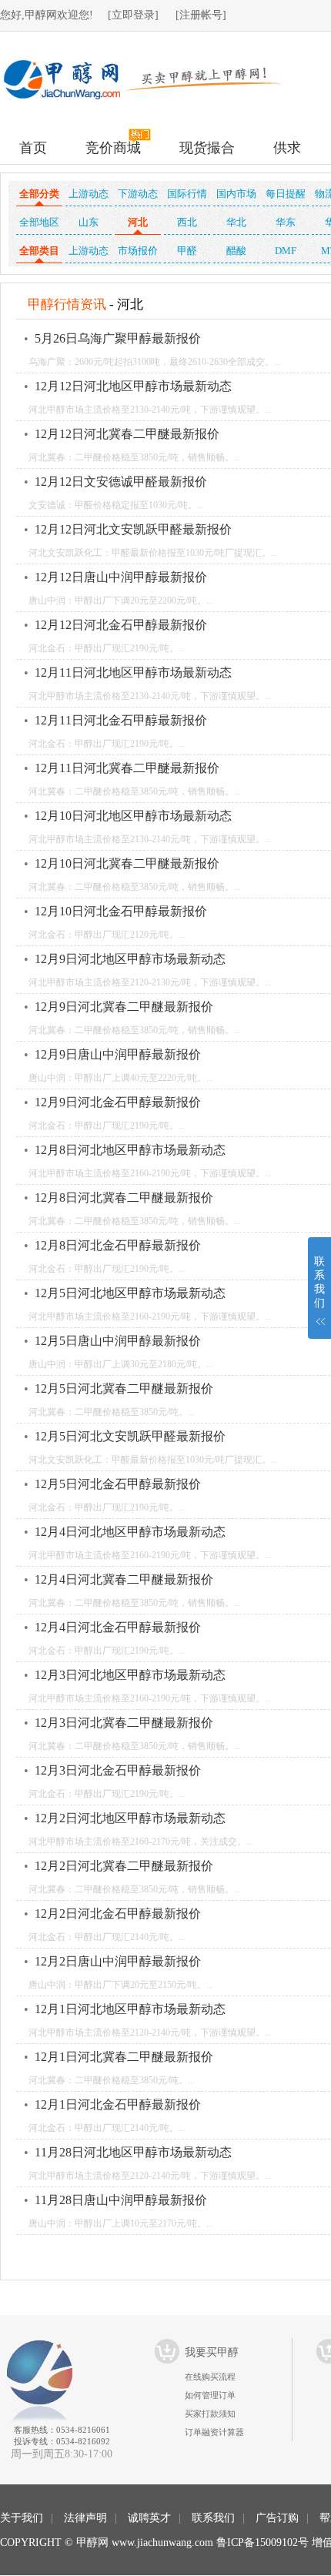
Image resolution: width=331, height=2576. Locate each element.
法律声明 (85, 2518)
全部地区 (39, 222)
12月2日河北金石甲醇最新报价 (118, 1914)
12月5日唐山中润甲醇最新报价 (118, 1341)
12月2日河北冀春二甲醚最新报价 (124, 1866)
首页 (33, 148)
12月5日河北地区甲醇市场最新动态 (130, 1293)
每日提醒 (286, 194)
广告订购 (277, 2518)
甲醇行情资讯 (67, 304)
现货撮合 (207, 148)
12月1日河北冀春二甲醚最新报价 (124, 2057)
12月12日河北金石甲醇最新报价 (121, 625)
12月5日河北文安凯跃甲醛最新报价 (130, 1436)
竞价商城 (113, 148)
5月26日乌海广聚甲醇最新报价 (118, 338)
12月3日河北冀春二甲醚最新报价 (124, 1723)
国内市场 (236, 194)
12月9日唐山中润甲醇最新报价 (118, 1054)
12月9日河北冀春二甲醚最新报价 (124, 1007)
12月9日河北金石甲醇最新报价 (118, 1102)
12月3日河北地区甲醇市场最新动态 (130, 1675)
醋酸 (236, 251)
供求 (287, 148)
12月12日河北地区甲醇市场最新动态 (133, 386)
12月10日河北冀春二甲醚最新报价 (127, 863)
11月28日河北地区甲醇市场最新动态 (133, 2152)
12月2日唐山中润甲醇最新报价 (118, 1961)
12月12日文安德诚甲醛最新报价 (121, 482)
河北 (138, 222)
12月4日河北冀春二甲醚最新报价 (124, 1579)
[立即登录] (133, 15)
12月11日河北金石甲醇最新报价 (121, 720)
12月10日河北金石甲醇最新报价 (121, 911)
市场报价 (138, 251)
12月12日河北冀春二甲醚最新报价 (127, 434)
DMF (286, 251)
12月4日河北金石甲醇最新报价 (118, 1627)
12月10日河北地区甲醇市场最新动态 (133, 816)
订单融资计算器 (214, 2432)
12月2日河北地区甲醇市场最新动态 (130, 1818)
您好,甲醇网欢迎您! (47, 15)
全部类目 (39, 251)
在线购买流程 (210, 2377)
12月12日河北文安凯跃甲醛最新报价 (133, 529)
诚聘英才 (149, 2518)
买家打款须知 (210, 2414)
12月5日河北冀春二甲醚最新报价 (124, 1388)
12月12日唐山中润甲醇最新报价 (121, 577)
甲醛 (187, 251)
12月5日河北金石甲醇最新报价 (118, 1484)
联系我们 (213, 2518)
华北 (236, 222)
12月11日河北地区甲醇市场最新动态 (133, 672)
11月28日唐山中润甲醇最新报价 (121, 2200)
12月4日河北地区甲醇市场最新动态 (130, 1532)
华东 (286, 222)
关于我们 (22, 2518)
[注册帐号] (201, 15)
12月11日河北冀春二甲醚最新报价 (127, 768)
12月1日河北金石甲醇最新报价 (118, 2104)
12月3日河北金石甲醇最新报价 (118, 1770)
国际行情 (187, 194)
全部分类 (39, 194)
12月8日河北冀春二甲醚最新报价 (124, 1198)
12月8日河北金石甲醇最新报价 (118, 1245)
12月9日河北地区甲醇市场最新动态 (130, 959)
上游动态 (89, 194)
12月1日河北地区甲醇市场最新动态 (130, 2009)
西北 (187, 222)
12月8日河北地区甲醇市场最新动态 (130, 1150)
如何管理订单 (210, 2395)
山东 (89, 222)
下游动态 (138, 194)
